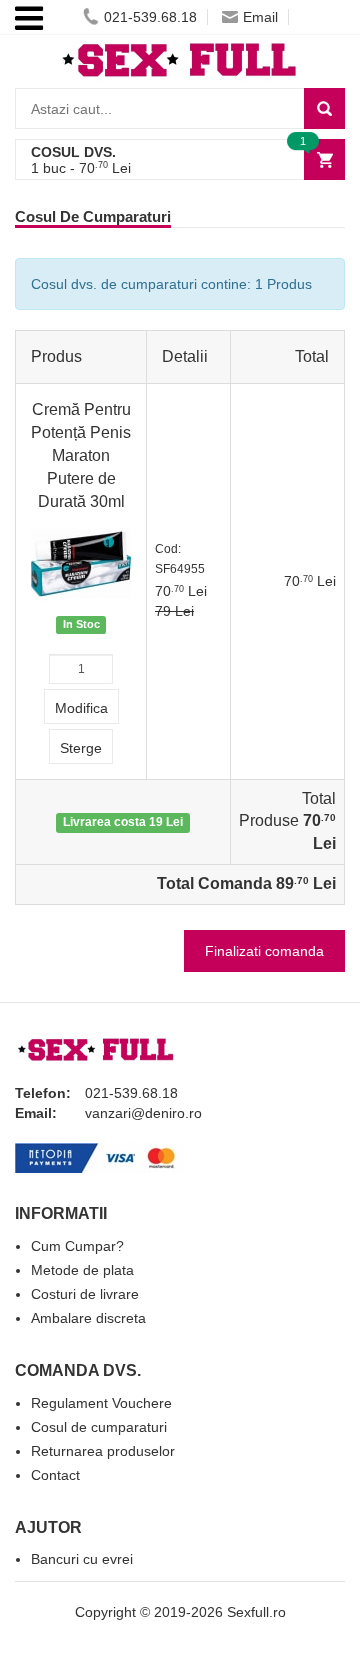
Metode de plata (82, 1270)
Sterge (81, 748)
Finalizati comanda (264, 951)
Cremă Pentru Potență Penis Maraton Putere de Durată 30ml (81, 455)
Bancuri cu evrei (82, 1559)
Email (260, 17)
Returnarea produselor (103, 1451)
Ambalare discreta (88, 1318)
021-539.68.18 (150, 17)
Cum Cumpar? (77, 1246)
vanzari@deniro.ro (143, 1113)
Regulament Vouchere (101, 1403)
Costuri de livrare (85, 1294)
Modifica (81, 708)
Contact (55, 1475)
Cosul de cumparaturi (99, 1427)
